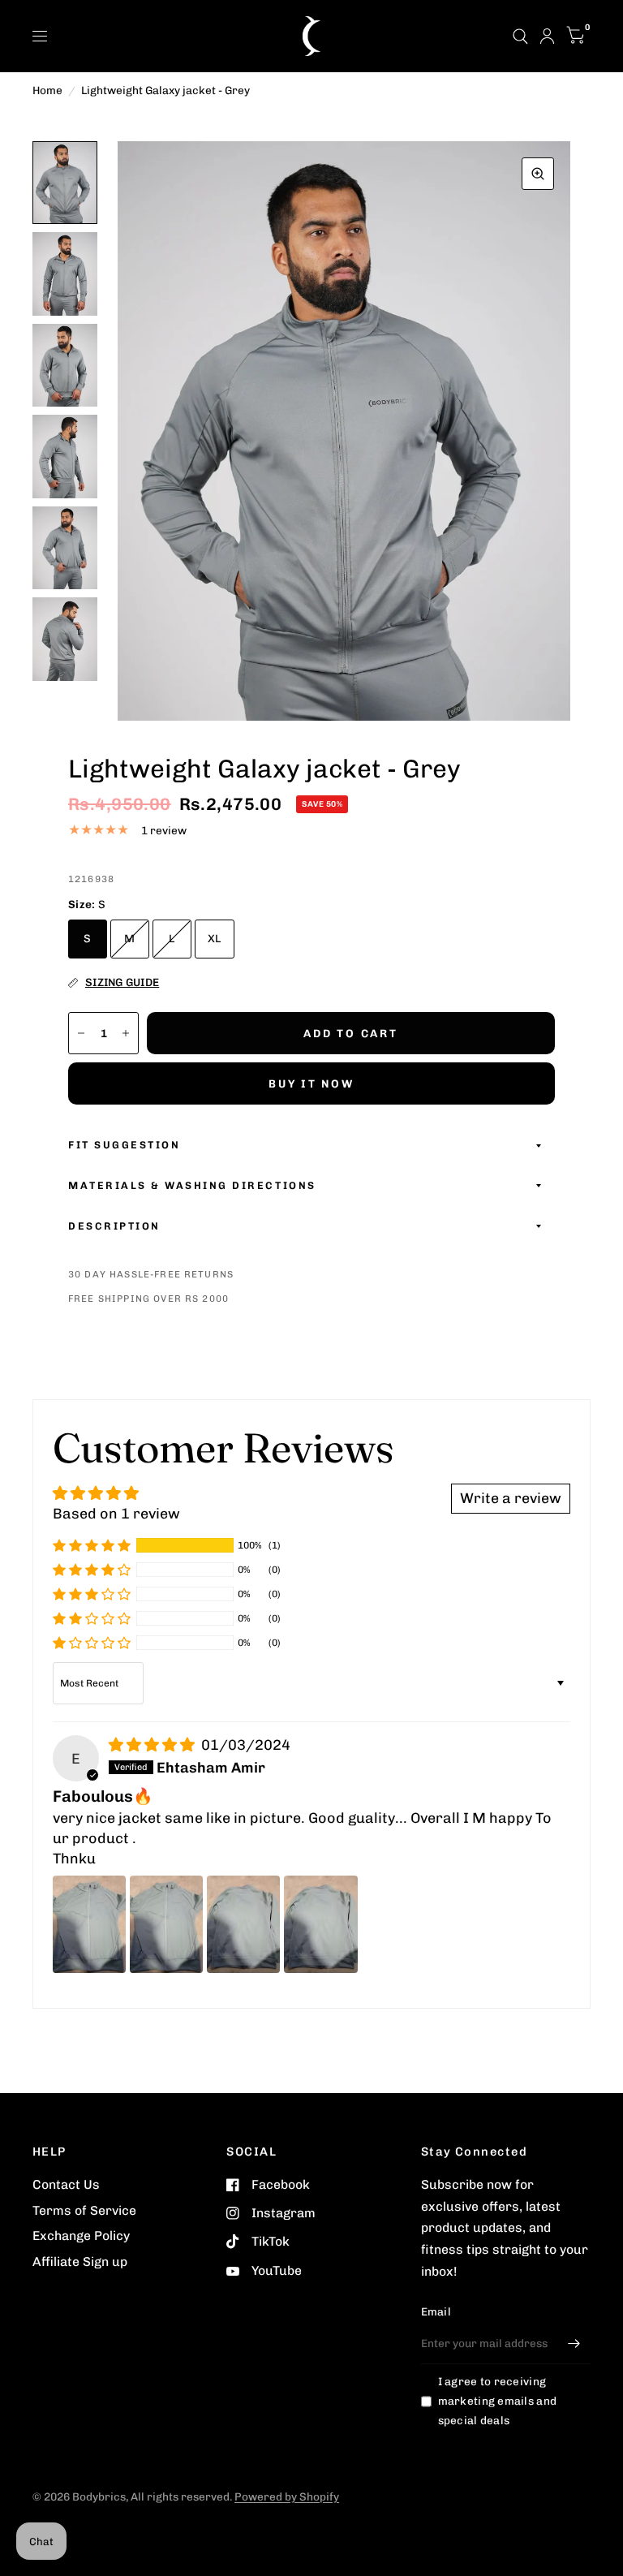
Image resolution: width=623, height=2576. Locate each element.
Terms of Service (84, 2210)
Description (114, 1226)
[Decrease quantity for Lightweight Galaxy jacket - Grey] (81, 1033)
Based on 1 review (116, 1513)
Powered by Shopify (287, 2496)
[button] (92, 1545)
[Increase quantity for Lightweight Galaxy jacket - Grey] (126, 1033)
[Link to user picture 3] (243, 1924)
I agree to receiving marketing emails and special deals (497, 2401)
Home (47, 90)
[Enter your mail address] (574, 2343)
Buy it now (311, 1083)
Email (436, 2311)
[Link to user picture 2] (166, 1924)
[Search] (520, 36)
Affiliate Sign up (80, 2262)
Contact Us (66, 2184)
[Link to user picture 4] (320, 1924)
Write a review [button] (511, 1498)
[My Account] (547, 36)
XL (215, 938)
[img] (153, 1745)
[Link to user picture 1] (89, 1924)
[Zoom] (538, 174)
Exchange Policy (81, 2236)
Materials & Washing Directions (192, 1185)
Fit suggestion (124, 1145)
